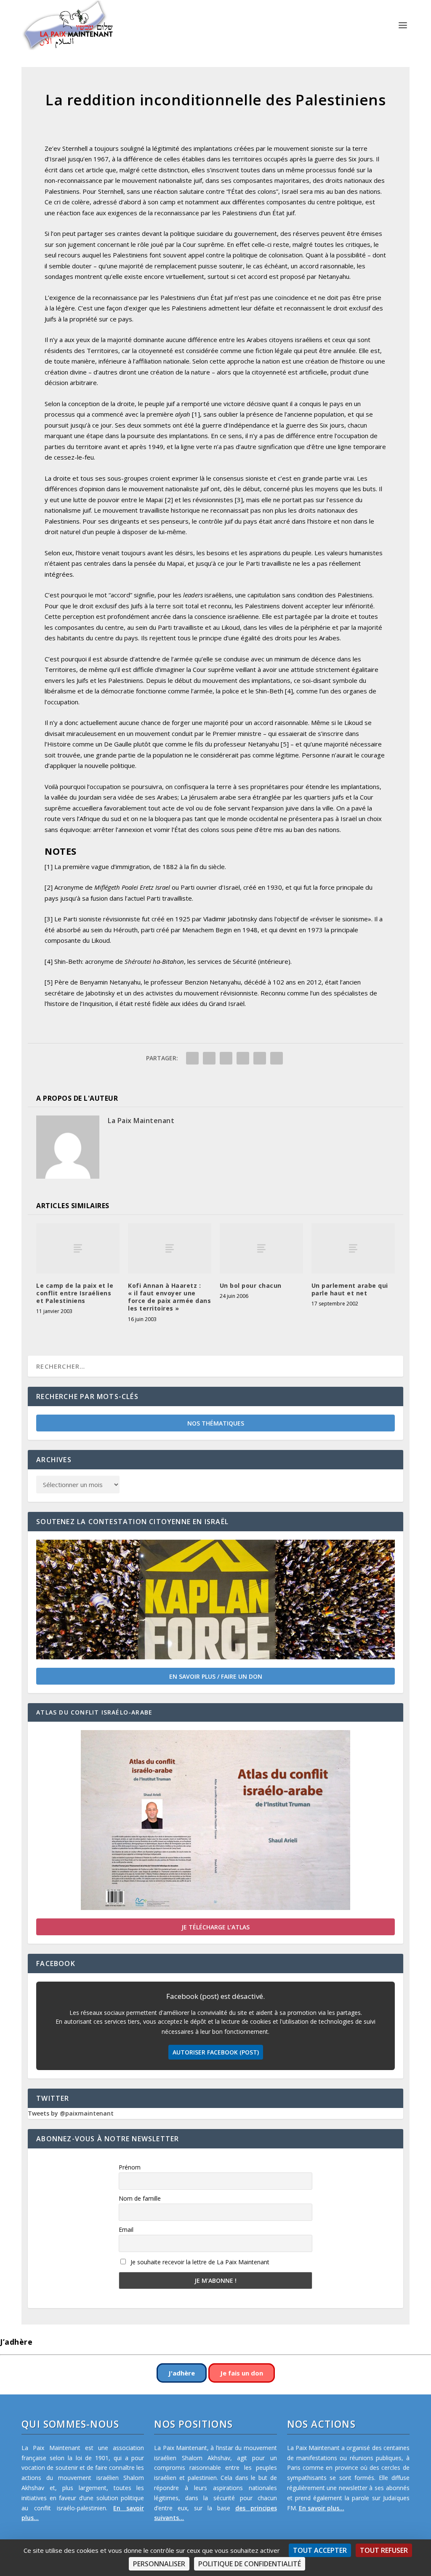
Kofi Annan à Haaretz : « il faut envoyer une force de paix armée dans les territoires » (169, 1297)
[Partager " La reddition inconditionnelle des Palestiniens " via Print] (277, 1058)
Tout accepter (320, 2550)
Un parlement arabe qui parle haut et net (350, 1289)
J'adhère (182, 2373)
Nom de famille (140, 2198)
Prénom (130, 2167)
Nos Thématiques (216, 1423)
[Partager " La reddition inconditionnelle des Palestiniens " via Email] (260, 1058)
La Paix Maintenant (141, 1121)
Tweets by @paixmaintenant (71, 2113)
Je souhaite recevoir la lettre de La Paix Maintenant (199, 2262)
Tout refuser (384, 2550)
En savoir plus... (322, 2508)
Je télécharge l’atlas (215, 1927)
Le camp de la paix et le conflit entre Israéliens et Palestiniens (75, 1293)
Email (126, 2230)
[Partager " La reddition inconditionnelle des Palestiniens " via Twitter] (209, 1058)
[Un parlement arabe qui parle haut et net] (353, 1248)
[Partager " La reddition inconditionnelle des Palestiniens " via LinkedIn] (243, 1058)
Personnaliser (159, 2564)
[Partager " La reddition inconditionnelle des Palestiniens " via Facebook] (192, 1058)
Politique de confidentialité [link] (250, 2564)
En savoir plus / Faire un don (216, 1676)
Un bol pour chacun (251, 1285)
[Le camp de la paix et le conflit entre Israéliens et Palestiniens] (78, 1248)
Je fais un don (242, 2373)
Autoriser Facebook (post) (216, 2052)
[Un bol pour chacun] (261, 1248)
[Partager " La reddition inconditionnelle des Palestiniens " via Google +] (226, 1058)
